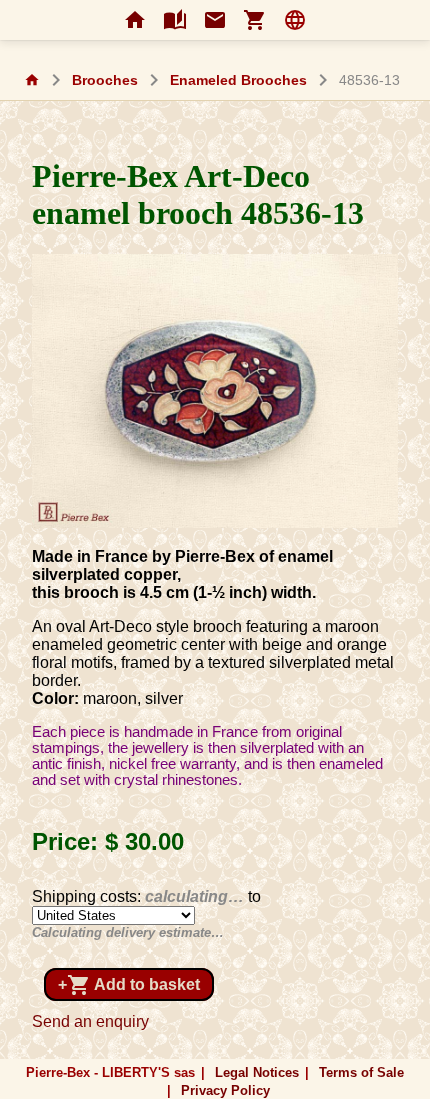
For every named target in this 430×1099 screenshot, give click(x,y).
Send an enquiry (90, 1021)
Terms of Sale (361, 1072)
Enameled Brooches (238, 80)
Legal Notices (257, 1072)
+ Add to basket (129, 985)
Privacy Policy (225, 1090)
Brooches (105, 80)
